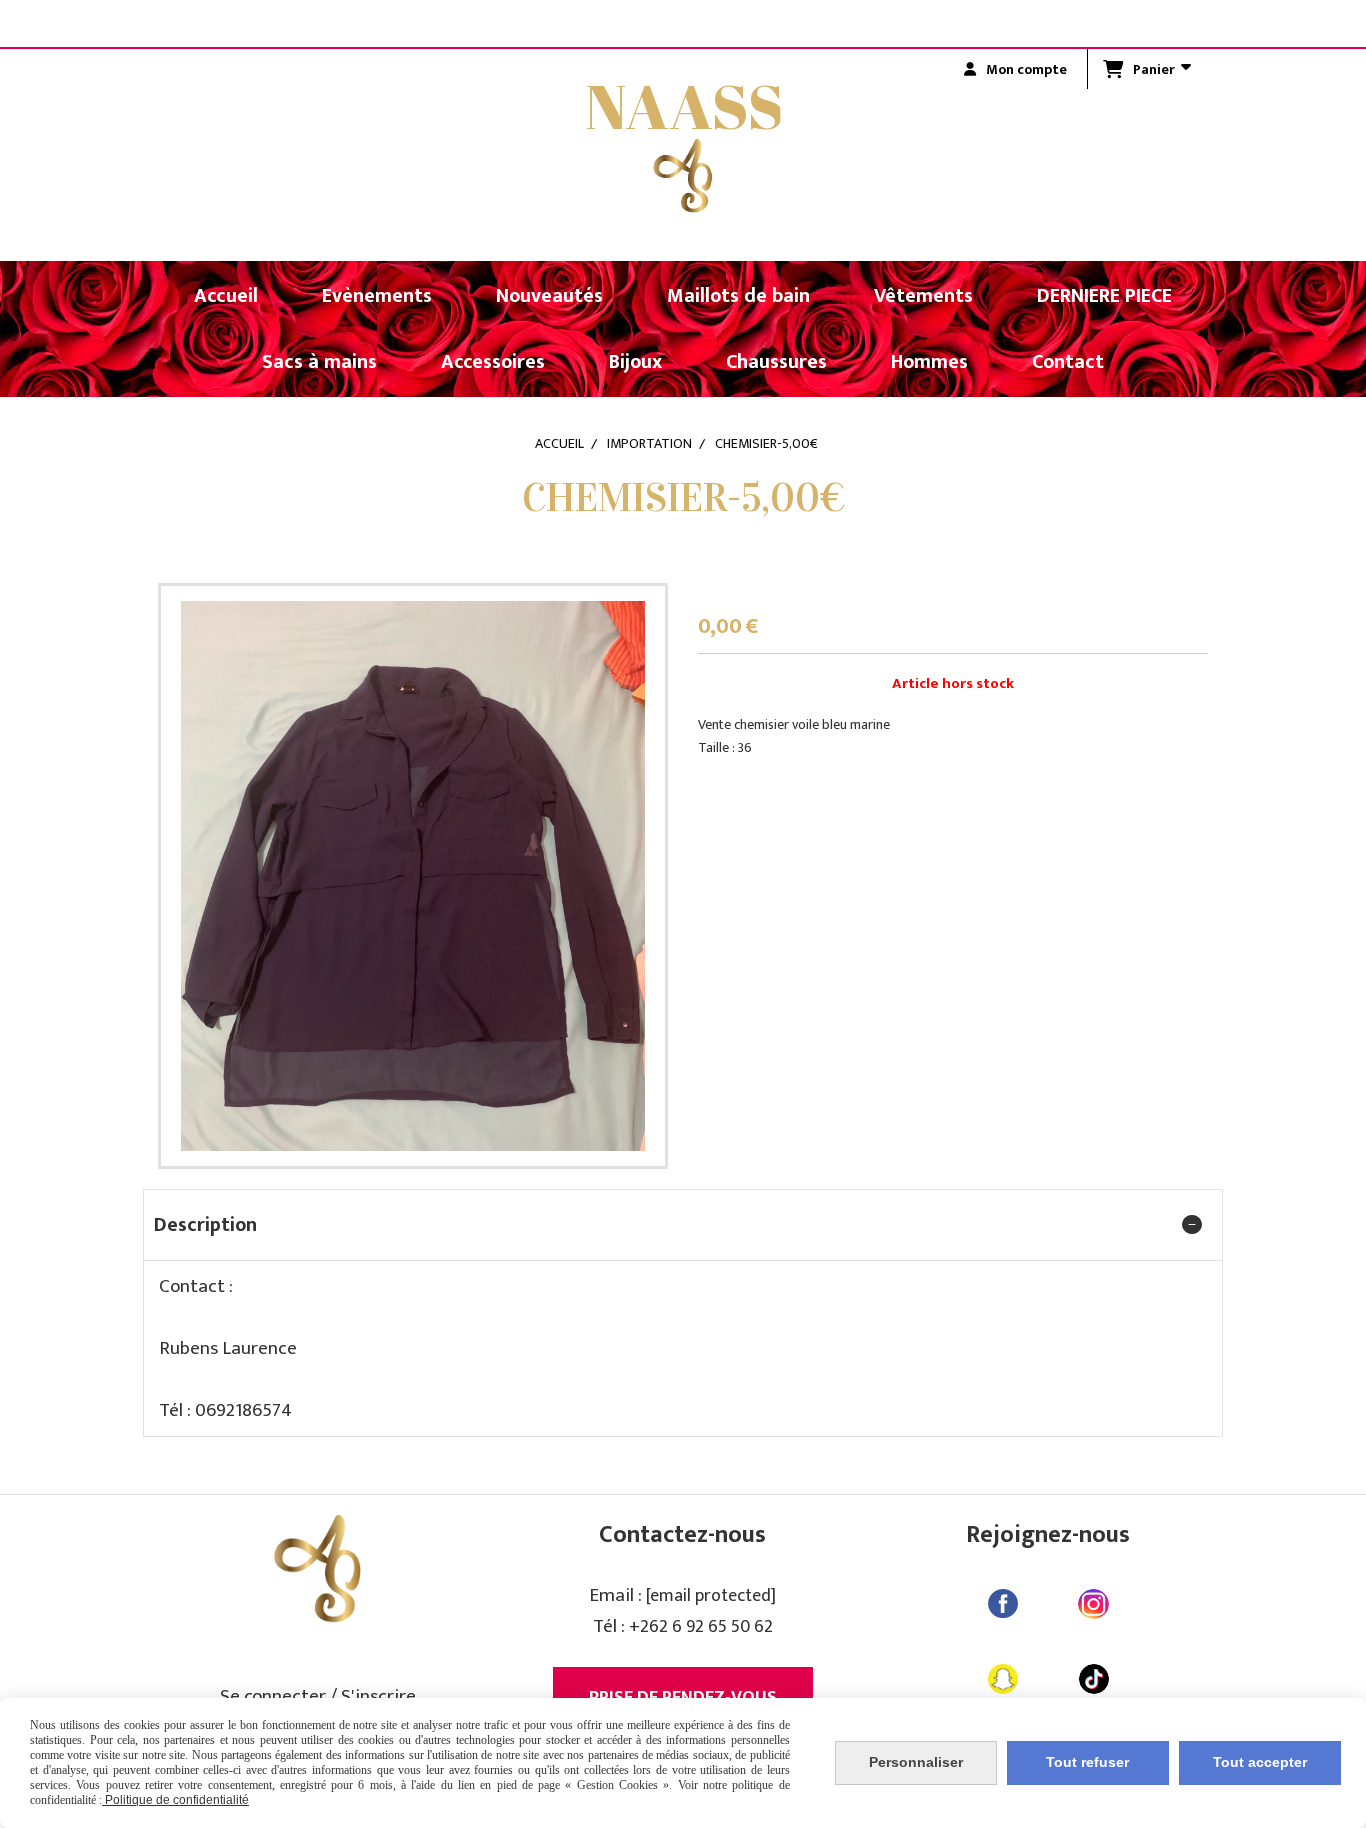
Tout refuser (1087, 1762)
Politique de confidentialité (175, 1800)
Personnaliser (916, 1762)
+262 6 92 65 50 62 (701, 1627)
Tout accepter (1260, 1762)
